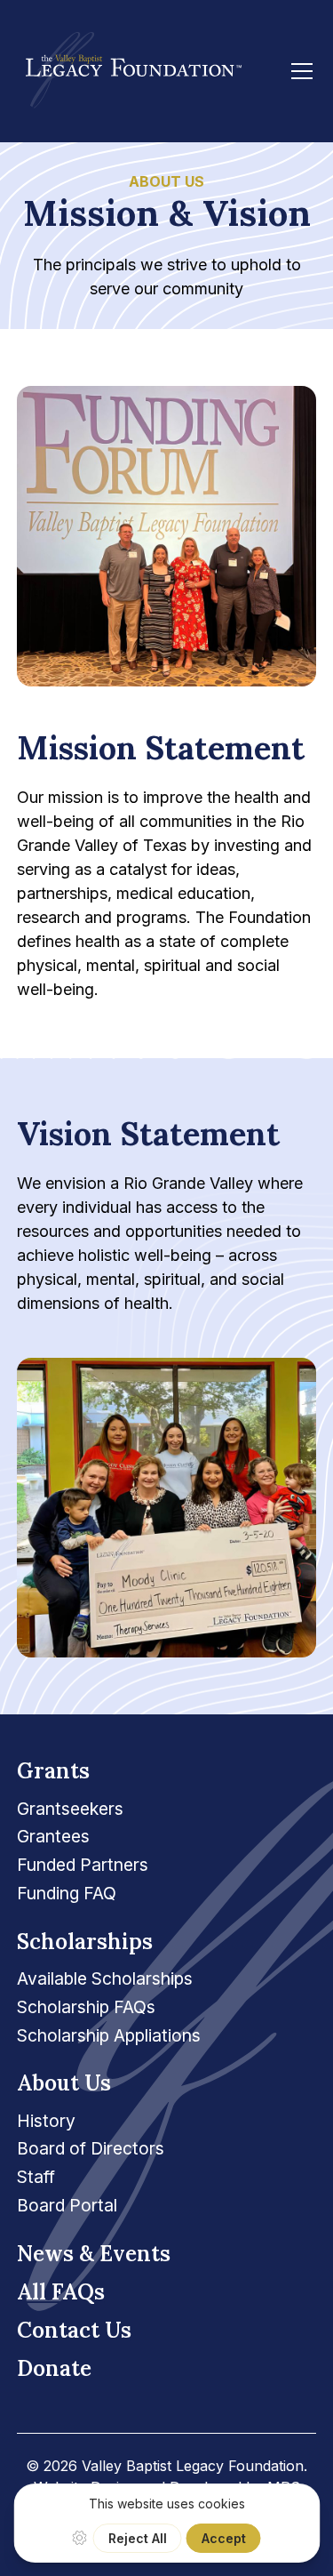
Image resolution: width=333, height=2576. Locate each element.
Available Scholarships (105, 1978)
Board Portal (67, 2205)
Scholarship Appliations (109, 2035)
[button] (298, 71)
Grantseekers (70, 1809)
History (46, 2121)
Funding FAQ (67, 1893)
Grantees (53, 1836)
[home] (129, 71)
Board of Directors (91, 2148)
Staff (36, 2177)
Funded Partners (83, 1865)
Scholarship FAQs (86, 2007)
